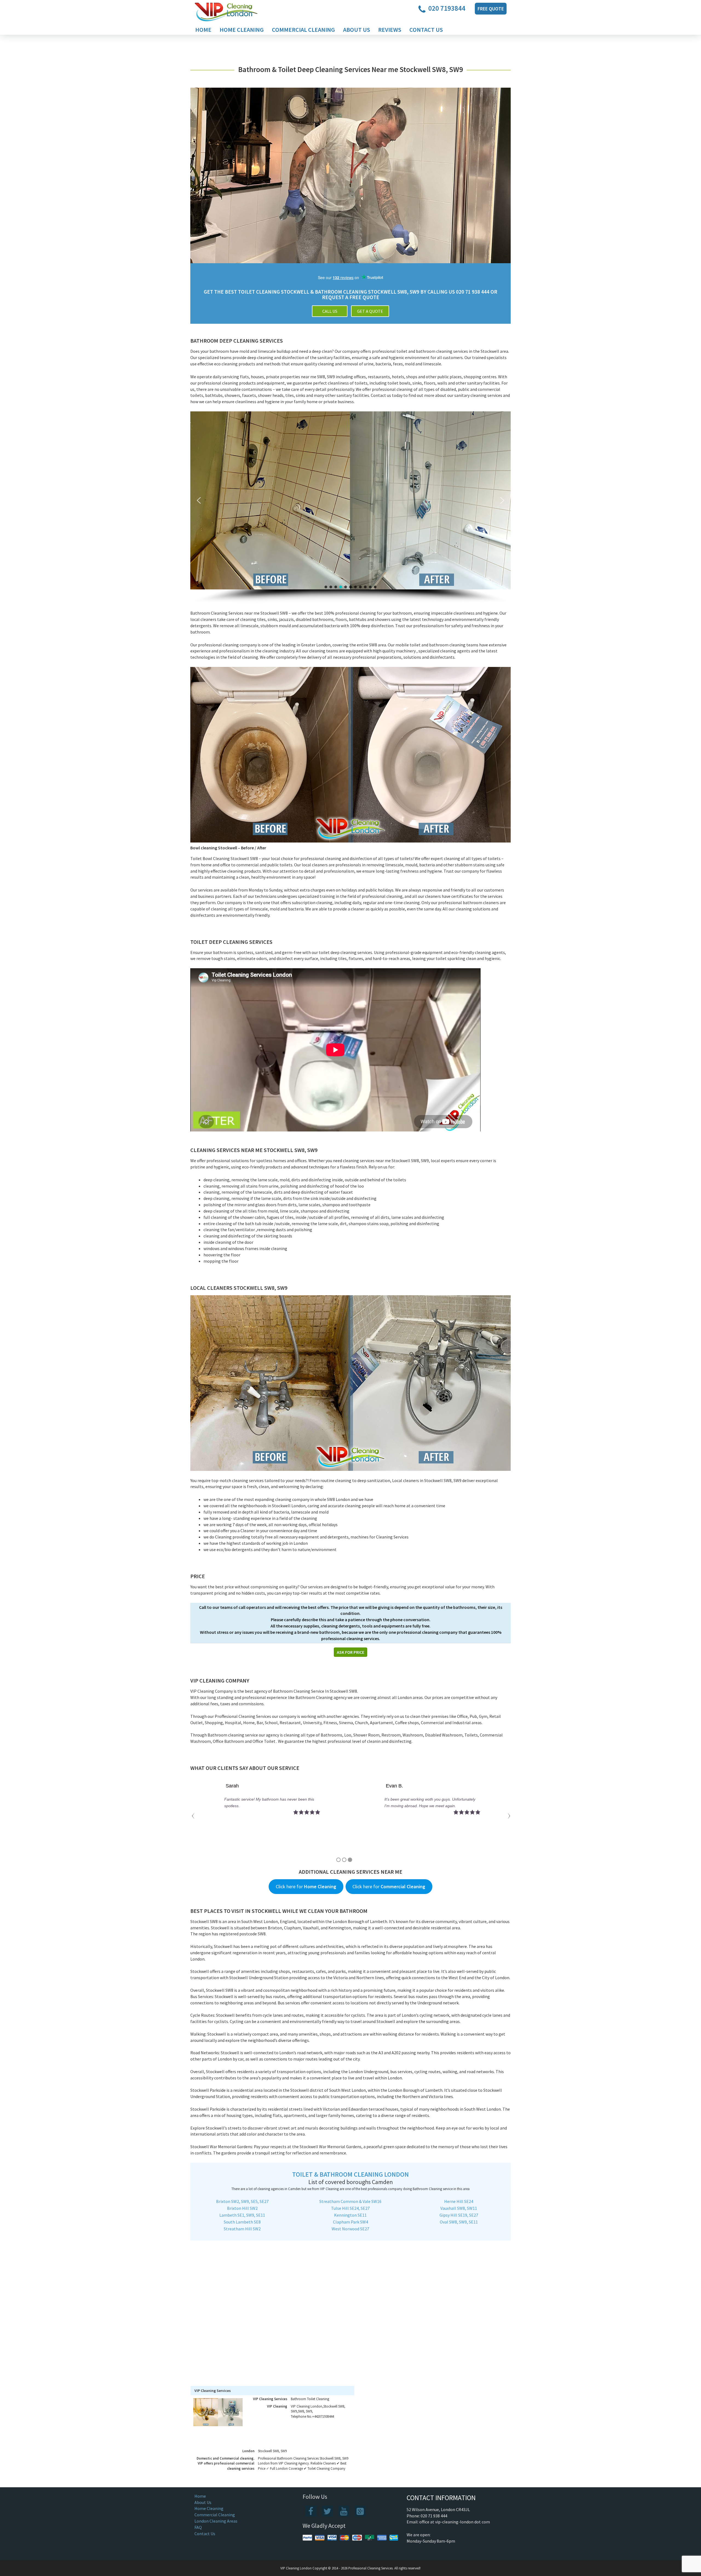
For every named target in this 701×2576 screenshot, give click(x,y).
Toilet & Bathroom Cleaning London (350, 2174)
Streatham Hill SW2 (242, 2229)
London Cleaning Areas (216, 2521)
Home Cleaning (242, 30)
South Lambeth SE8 (242, 2222)
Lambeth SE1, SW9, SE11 (242, 2215)
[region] (350, 508)
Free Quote (491, 9)
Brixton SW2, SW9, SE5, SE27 (242, 2201)
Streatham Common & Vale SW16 (350, 2201)
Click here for (306, 1886)
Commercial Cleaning (303, 30)
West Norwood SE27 (350, 2229)
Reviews (390, 30)
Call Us (330, 311)
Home (203, 30)
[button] (199, 500)
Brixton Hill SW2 (242, 2208)
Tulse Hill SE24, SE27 (350, 2208)
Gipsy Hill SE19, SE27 (459, 2215)
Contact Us (426, 30)
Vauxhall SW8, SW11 (459, 2208)
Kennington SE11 (350, 2215)
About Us (357, 30)
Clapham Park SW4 (350, 2222)
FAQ (198, 2527)
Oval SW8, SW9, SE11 (459, 2222)
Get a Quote (370, 311)
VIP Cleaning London (296, 2568)
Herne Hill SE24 (459, 2201)
